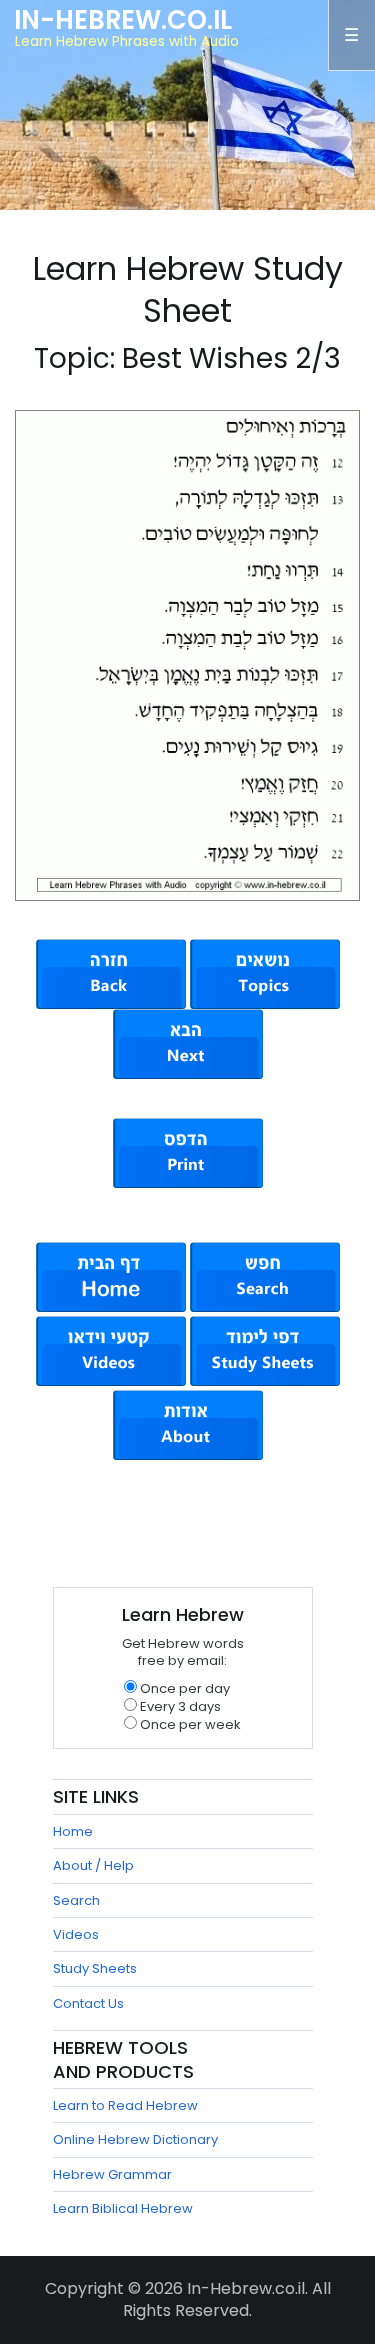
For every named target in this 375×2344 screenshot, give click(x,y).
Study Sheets (95, 1968)
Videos (76, 1934)
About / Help (93, 1865)
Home (73, 1831)
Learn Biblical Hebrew (123, 2208)
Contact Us (88, 2003)
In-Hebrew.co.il (123, 20)
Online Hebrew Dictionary (135, 2139)
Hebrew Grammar (112, 2174)
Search (76, 1900)
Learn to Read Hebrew (125, 2105)
